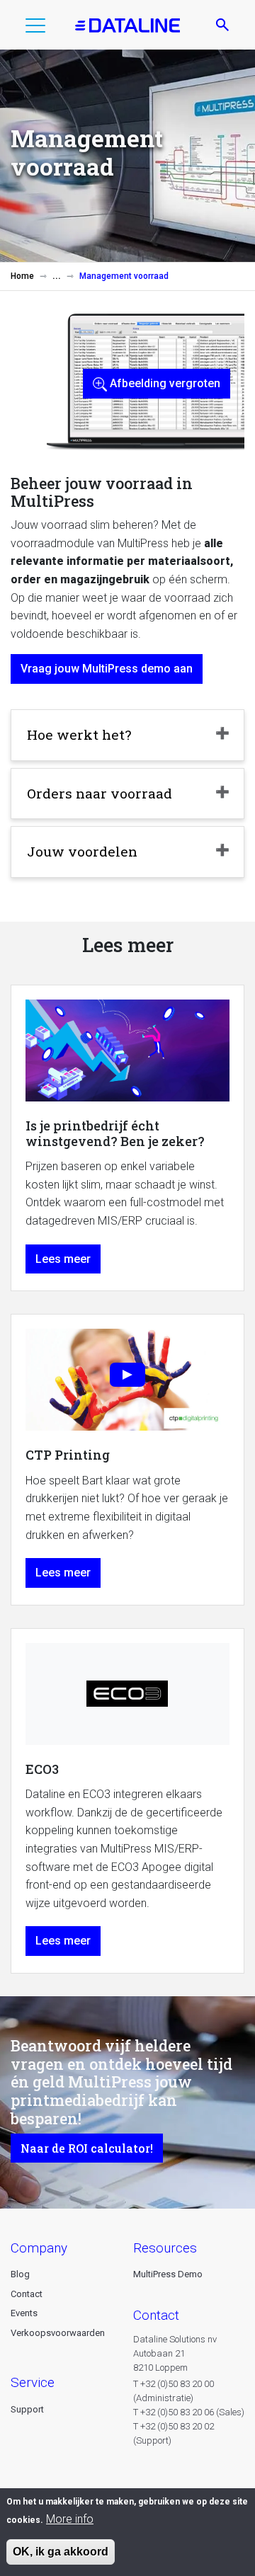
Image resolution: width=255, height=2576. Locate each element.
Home (22, 276)
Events (24, 2313)
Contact (27, 2294)
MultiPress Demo (168, 2274)
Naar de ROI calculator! (87, 2148)
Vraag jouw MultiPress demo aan (107, 669)
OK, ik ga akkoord (61, 2552)
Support (27, 2409)
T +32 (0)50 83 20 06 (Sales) (189, 2412)
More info (70, 2519)
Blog (20, 2274)
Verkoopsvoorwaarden (58, 2333)
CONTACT (156, 2315)
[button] (35, 28)
